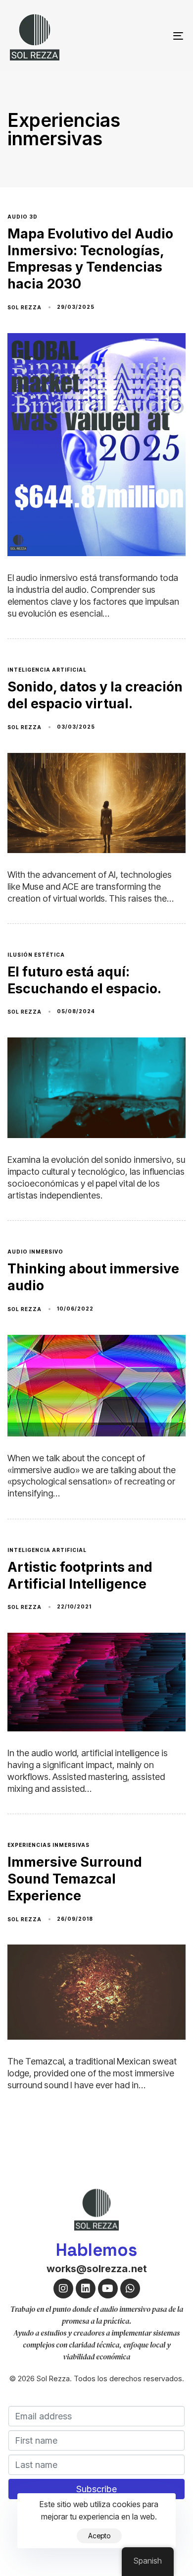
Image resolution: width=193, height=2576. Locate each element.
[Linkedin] (86, 2289)
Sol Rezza (24, 307)
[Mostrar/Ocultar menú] (154, 36)
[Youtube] (108, 2289)
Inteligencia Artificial (47, 670)
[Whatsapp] (130, 2289)
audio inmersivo (35, 1252)
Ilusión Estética (36, 955)
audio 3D (23, 217)
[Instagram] (63, 2289)
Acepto (99, 2536)
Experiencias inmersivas (48, 1845)
